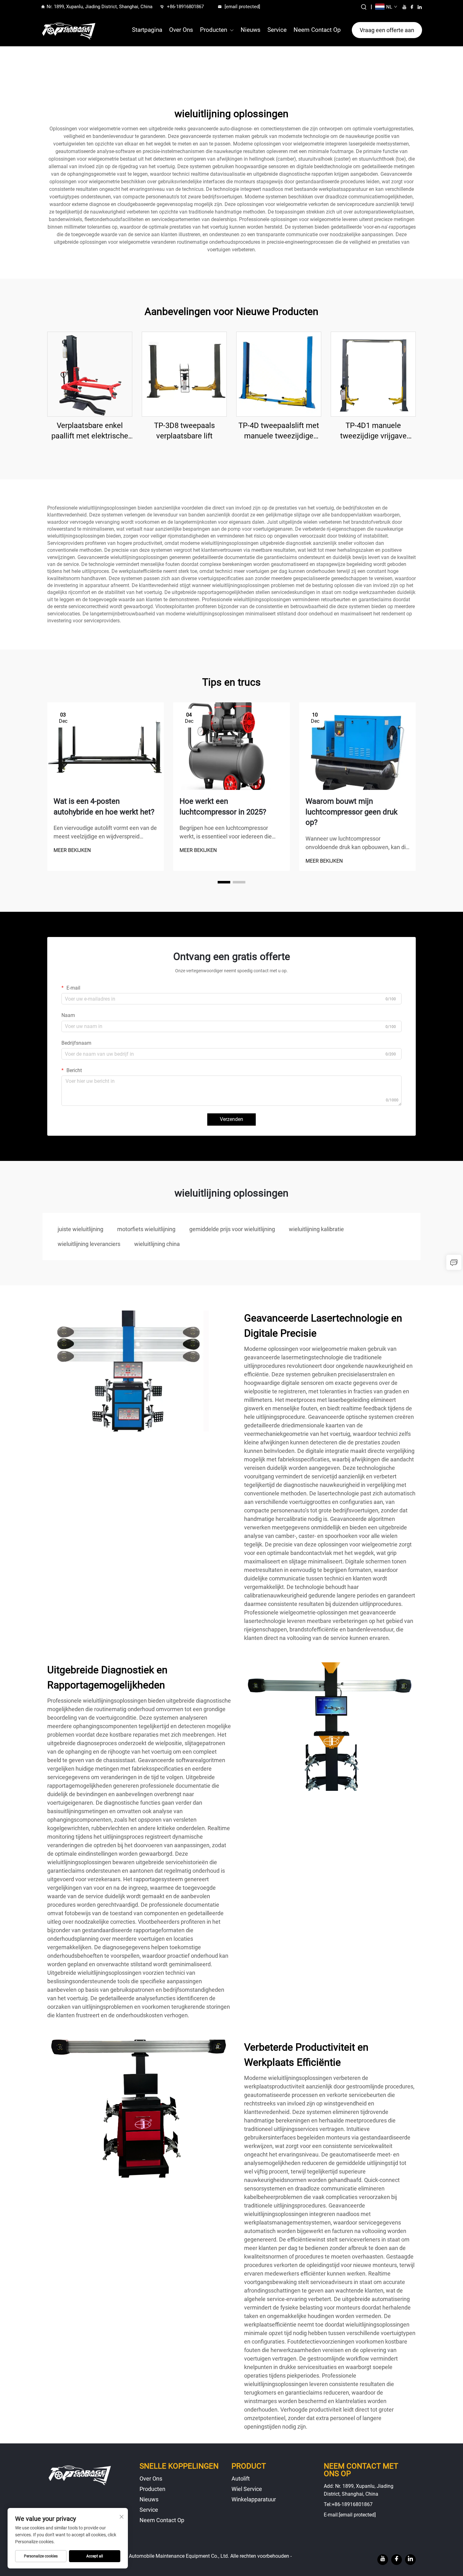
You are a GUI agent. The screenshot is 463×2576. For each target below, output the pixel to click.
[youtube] (404, 7)
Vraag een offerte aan (387, 30)
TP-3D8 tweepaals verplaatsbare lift (184, 431)
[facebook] (412, 7)
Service (277, 30)
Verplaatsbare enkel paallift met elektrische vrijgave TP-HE (90, 431)
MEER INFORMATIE (90, 374)
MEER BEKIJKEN (72, 850)
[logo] (69, 30)
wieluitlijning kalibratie (316, 1229)
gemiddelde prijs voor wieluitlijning (232, 1229)
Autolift (241, 2479)
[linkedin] (420, 7)
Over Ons (181, 30)
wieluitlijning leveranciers (89, 1244)
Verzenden (231, 1119)
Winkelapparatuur (254, 2499)
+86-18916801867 (185, 7)
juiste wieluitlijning (80, 1229)
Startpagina (147, 30)
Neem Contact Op (317, 30)
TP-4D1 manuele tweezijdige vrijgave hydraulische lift (373, 431)
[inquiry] (454, 1262)
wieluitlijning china (157, 1244)
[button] (224, 882)
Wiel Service (247, 2489)
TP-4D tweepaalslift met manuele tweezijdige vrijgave (279, 431)
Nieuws (251, 30)
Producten (214, 30)
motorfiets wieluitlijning (146, 1229)
